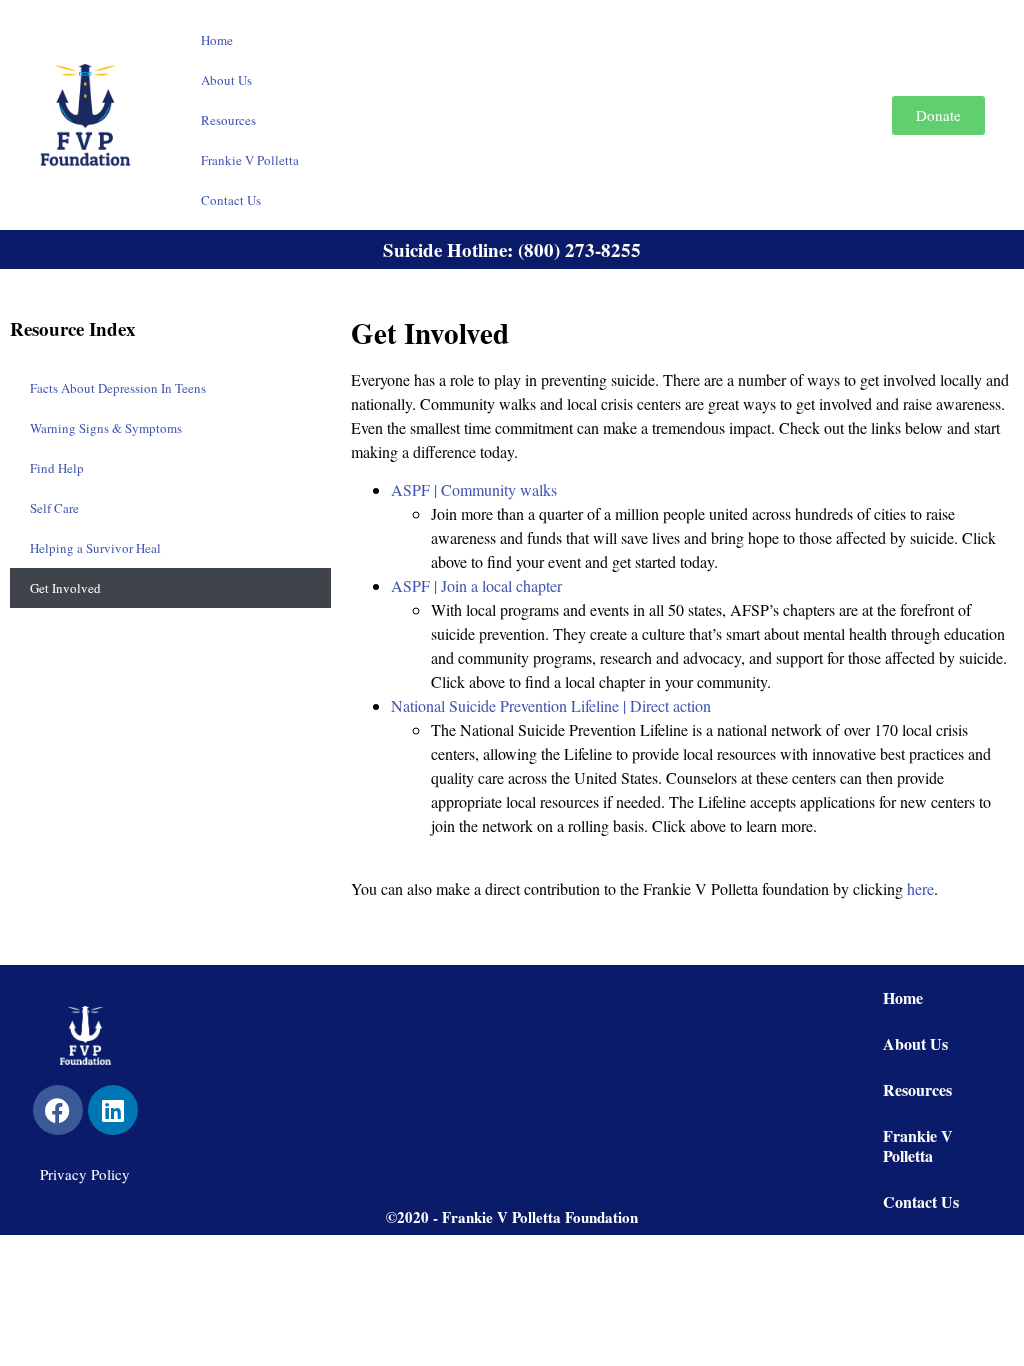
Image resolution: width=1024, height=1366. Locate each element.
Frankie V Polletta (250, 160)
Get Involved (65, 588)
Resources (228, 120)
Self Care (54, 508)
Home (217, 40)
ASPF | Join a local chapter (476, 585)
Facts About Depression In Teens (118, 388)
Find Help (57, 468)
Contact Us (231, 200)
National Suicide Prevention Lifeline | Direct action (551, 705)
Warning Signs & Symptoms (106, 428)
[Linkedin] (113, 1110)
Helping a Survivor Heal (95, 548)
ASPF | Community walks (474, 489)
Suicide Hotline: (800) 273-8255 (512, 249)
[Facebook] (58, 1110)
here (920, 888)
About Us (226, 80)
